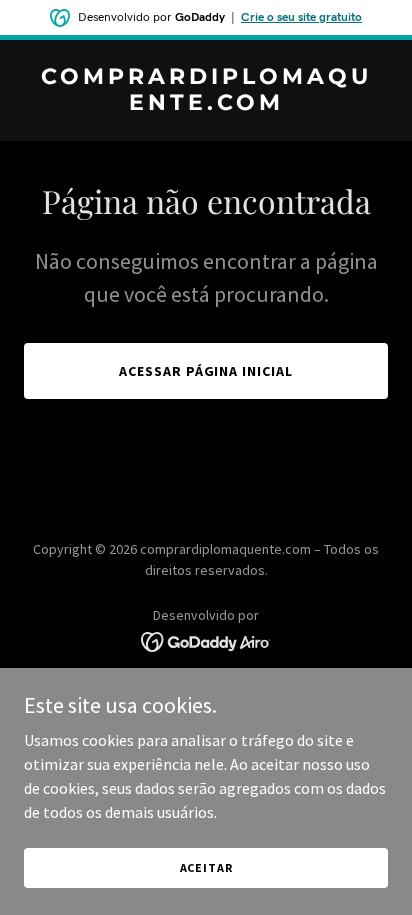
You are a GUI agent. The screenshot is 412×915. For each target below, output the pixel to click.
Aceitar (206, 867)
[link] (206, 104)
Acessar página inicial (206, 371)
